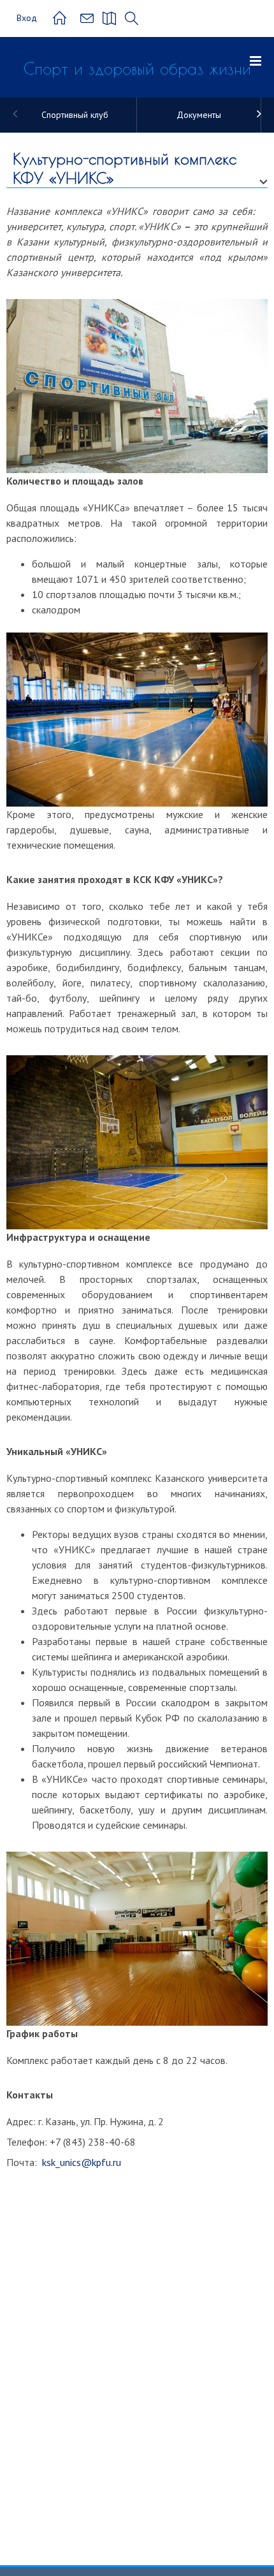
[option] (75, 115)
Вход (27, 18)
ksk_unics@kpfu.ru (80, 2162)
